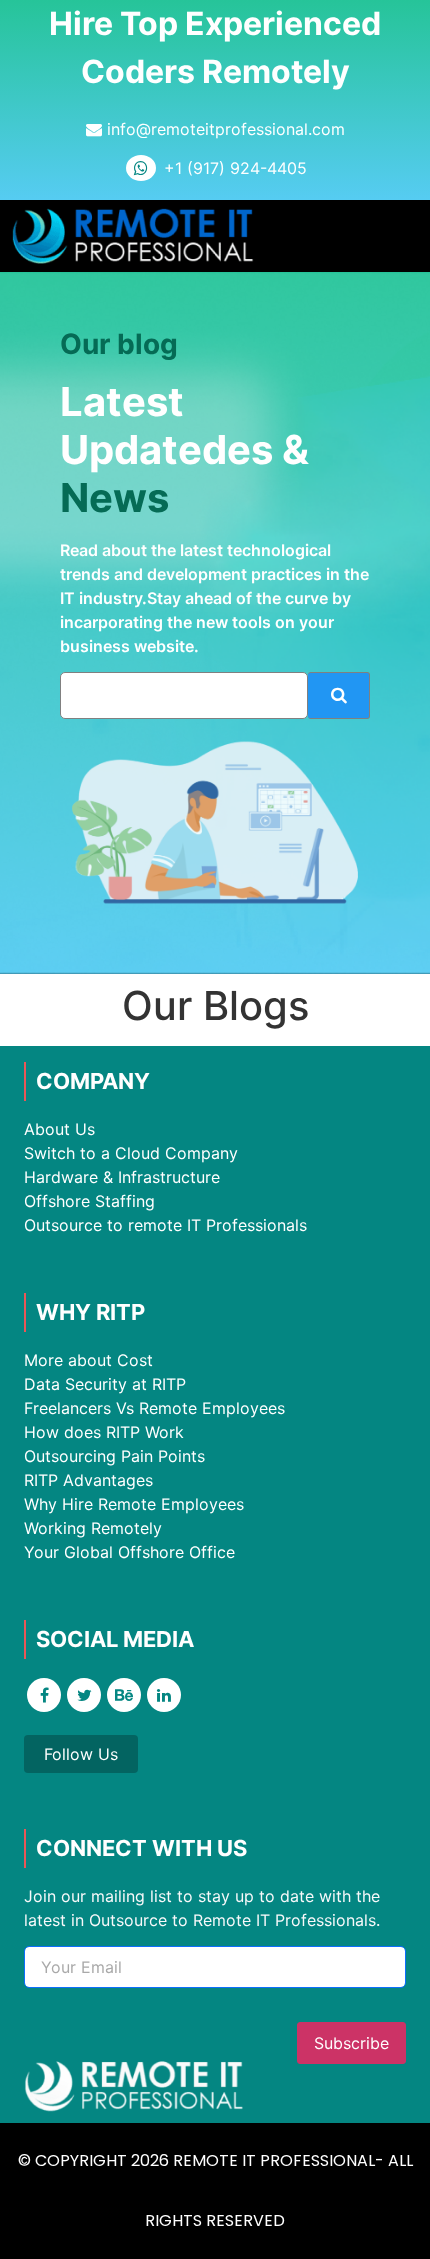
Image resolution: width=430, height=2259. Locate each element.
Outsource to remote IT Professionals (165, 1225)
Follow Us (81, 1754)
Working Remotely (93, 1528)
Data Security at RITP (105, 1384)
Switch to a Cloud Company (131, 1153)
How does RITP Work (104, 1432)
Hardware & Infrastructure (122, 1177)
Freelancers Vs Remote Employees (154, 1408)
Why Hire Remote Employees (134, 1504)
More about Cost (88, 1360)
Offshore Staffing (89, 1201)
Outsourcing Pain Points (114, 1456)
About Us (59, 1129)
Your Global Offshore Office (129, 1552)
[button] (399, 236)
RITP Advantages (88, 1480)
